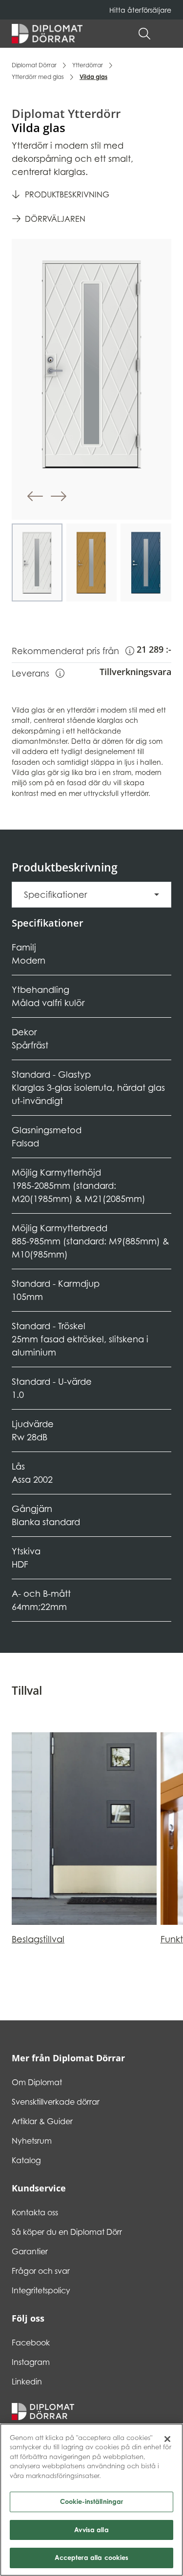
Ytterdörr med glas (38, 77)
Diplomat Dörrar (34, 65)
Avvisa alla (91, 2530)
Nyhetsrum (32, 2141)
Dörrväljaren (55, 219)
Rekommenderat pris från (73, 651)
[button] (166, 34)
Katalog (26, 2160)
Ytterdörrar (88, 65)
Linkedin (27, 2382)
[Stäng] (167, 2439)
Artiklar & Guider (42, 2121)
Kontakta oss (35, 2212)
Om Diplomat (37, 2082)
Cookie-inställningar (92, 2501)
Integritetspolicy (41, 2290)
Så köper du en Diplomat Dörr (67, 2232)
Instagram (31, 2362)
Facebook (31, 2343)
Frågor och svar (41, 2271)
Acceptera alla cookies (92, 2557)
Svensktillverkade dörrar (56, 2102)
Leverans (38, 673)
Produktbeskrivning (67, 194)
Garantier (30, 2251)
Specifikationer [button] (55, 895)
